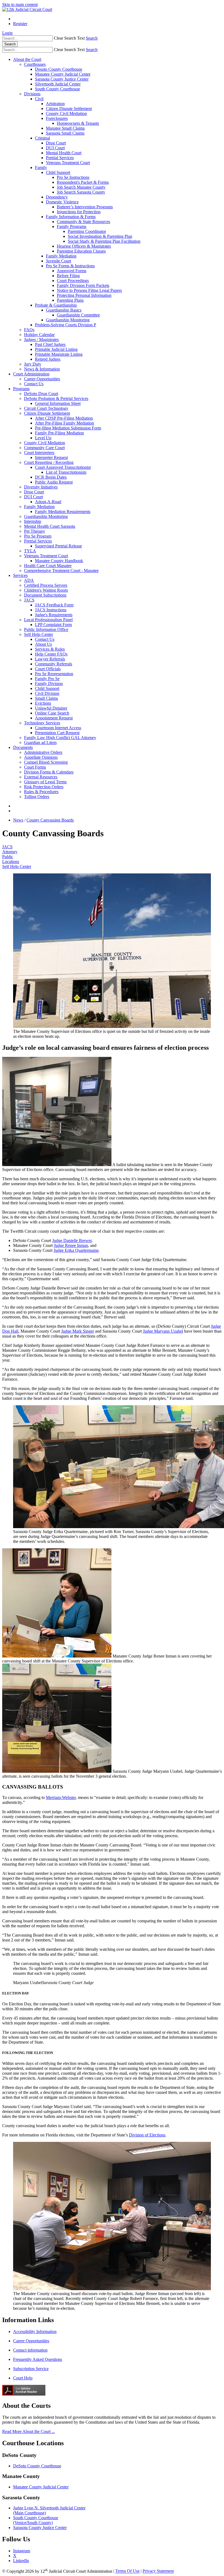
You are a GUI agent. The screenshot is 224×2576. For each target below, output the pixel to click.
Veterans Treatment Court (68, 163)
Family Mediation (61, 256)
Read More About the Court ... (29, 2431)
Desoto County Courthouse (59, 69)
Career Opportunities (42, 379)
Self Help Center (39, 634)
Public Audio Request (54, 482)
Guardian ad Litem (40, 742)
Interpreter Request (51, 457)
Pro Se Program (38, 536)
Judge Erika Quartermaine (76, 1250)
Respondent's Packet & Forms (83, 182)
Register (20, 24)
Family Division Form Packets (83, 285)
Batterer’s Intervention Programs (85, 207)
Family (41, 168)
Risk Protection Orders (44, 787)
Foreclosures (57, 118)
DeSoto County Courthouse (37, 2466)
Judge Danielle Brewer (72, 1240)
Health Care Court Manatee (48, 566)
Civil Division (47, 693)
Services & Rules (50, 649)
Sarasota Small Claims (65, 133)
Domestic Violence (62, 202)
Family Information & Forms (71, 217)
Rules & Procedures (41, 792)
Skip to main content (20, 5)
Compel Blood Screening (46, 762)
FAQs (29, 330)
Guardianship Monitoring (68, 320)
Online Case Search (52, 713)
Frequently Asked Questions (38, 2359)
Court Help (23, 2378)
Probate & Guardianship (56, 305)
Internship (33, 521)
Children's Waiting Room (46, 590)
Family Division (49, 684)
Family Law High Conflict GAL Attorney (60, 738)
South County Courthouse (58, 89)
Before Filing (68, 276)
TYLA (30, 551)
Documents (23, 747)
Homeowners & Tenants (78, 123)
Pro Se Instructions (73, 177)
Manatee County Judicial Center (63, 74)
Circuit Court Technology (46, 408)
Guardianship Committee (78, 315)
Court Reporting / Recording (49, 462)
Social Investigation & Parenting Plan (100, 236)
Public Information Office (46, 629)
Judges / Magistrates (41, 340)
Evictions (43, 703)
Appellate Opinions (41, 757)
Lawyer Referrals (50, 659)
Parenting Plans (70, 300)
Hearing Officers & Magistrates (84, 246)
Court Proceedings (73, 281)
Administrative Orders (43, 752)
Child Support (58, 172)
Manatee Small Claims (65, 128)
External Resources (41, 777)
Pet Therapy (35, 531)
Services (20, 575)
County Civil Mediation (66, 113)
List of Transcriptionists (66, 472)
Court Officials (48, 669)
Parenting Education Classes (81, 251)
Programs (21, 389)
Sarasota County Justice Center (62, 79)
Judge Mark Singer (78, 1331)
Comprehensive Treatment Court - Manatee (61, 570)
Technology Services (42, 723)
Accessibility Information (35, 2332)
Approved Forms (72, 271)
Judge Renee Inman (71, 1245)
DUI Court (55, 148)
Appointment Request (54, 718)
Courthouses (35, 64)
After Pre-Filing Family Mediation (64, 423)
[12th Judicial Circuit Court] (27, 9)
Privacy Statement (158, 2571)
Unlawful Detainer (51, 708)
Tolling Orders (37, 797)
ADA (29, 580)
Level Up (43, 438)
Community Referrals (54, 664)
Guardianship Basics (64, 310)
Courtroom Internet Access (58, 728)
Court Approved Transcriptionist (63, 467)
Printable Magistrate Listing (59, 354)
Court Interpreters (39, 453)
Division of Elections (147, 2135)
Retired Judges (48, 359)
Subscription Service (31, 2369)
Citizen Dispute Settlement (69, 109)
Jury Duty (33, 364)
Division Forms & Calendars (49, 772)
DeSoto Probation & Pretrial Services (56, 398)
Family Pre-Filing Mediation (59, 433)
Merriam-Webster (61, 1797)
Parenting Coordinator (87, 231)
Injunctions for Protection (79, 212)
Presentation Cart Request (57, 733)
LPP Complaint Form (53, 625)
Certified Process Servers (46, 585)
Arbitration (55, 104)
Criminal (42, 138)
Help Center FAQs (51, 654)
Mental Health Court (64, 153)
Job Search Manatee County (81, 187)
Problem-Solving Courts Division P (66, 325)
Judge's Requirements (54, 615)
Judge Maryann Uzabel (163, 1331)
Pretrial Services (60, 158)
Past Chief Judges (50, 344)
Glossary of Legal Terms (45, 782)
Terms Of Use (127, 2571)
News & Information (42, 369)
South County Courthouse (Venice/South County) (36, 2520)
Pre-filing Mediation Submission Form (68, 428)
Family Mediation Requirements (63, 512)
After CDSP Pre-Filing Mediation (64, 418)
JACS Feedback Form (54, 605)
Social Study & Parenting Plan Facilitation (104, 241)
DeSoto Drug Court (41, 394)
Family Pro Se (47, 679)
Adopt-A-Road (48, 502)
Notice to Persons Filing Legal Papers (89, 290)
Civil (39, 99)
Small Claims (46, 698)
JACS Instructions (51, 610)
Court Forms (35, 767)
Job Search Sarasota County (81, 192)
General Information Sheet (58, 403)
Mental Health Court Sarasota (50, 526)
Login (7, 33)
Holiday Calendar (39, 335)
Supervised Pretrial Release (58, 546)
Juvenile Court (58, 261)
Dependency (57, 197)
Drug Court (56, 143)
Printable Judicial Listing (56, 349)
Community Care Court (44, 448)
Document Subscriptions (45, 595)
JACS (29, 600)
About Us (43, 644)
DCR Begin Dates (51, 477)
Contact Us (34, 384)
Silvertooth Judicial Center (58, 84)
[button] (69, 38)
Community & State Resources (83, 222)
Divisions (32, 94)
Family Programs (72, 226)
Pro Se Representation (54, 674)
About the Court (27, 59)
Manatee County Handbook (59, 561)
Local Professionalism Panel (48, 620)
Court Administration (31, 374)
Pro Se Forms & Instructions (70, 266)
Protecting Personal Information (84, 295)
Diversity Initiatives (41, 487)
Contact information (30, 2350)
